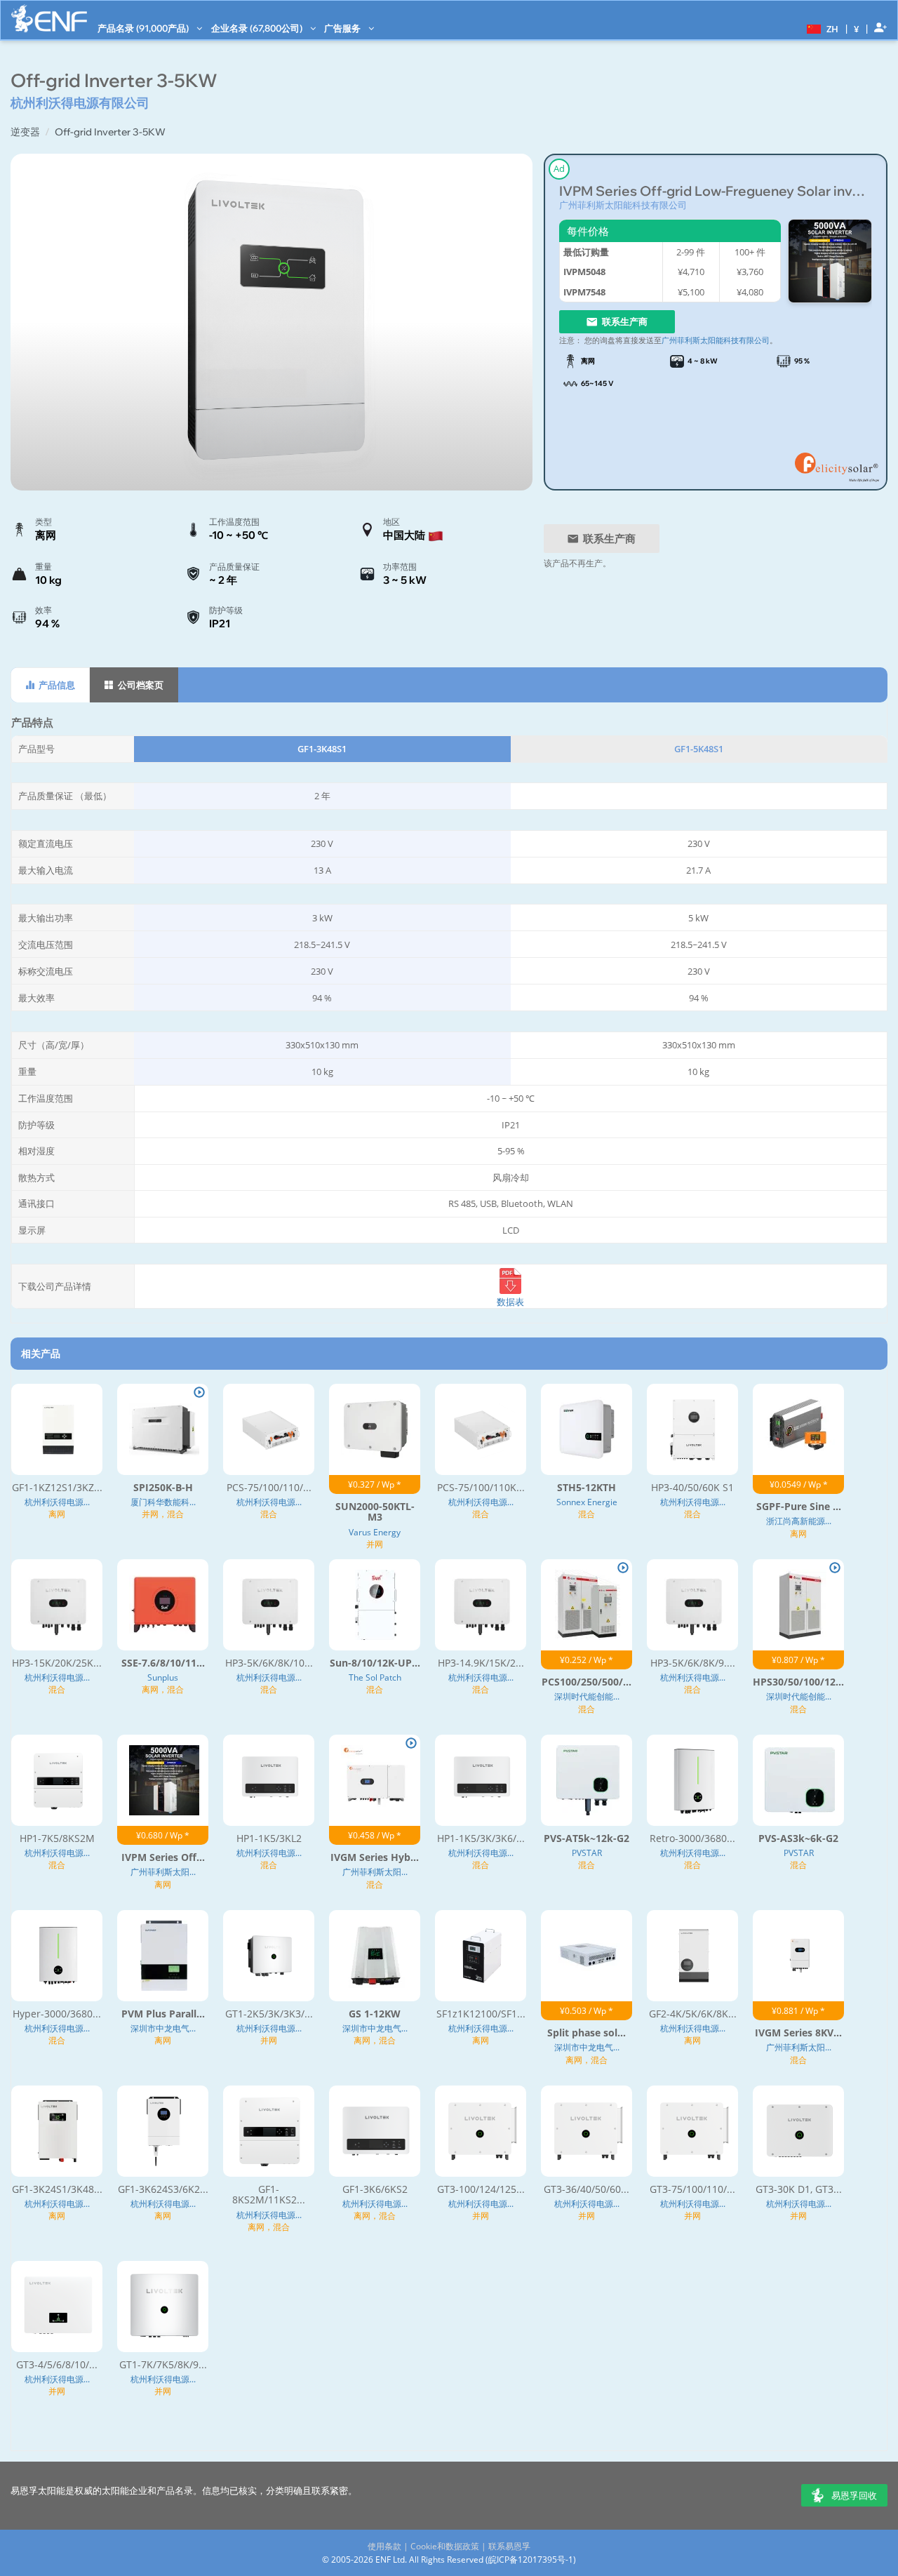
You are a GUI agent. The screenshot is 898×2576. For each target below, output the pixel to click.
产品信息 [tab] (56, 685)
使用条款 (384, 2546)
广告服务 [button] (343, 28)
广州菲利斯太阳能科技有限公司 (623, 205)
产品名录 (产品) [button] (144, 28)
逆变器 (25, 132)
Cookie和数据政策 (445, 2546)
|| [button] (857, 28)
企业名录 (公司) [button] (258, 28)
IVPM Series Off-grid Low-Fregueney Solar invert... (716, 191)
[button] (821, 28)
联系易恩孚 (509, 2546)
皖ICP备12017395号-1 (531, 2560)
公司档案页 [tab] (140, 685)
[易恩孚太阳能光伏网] (49, 19)
